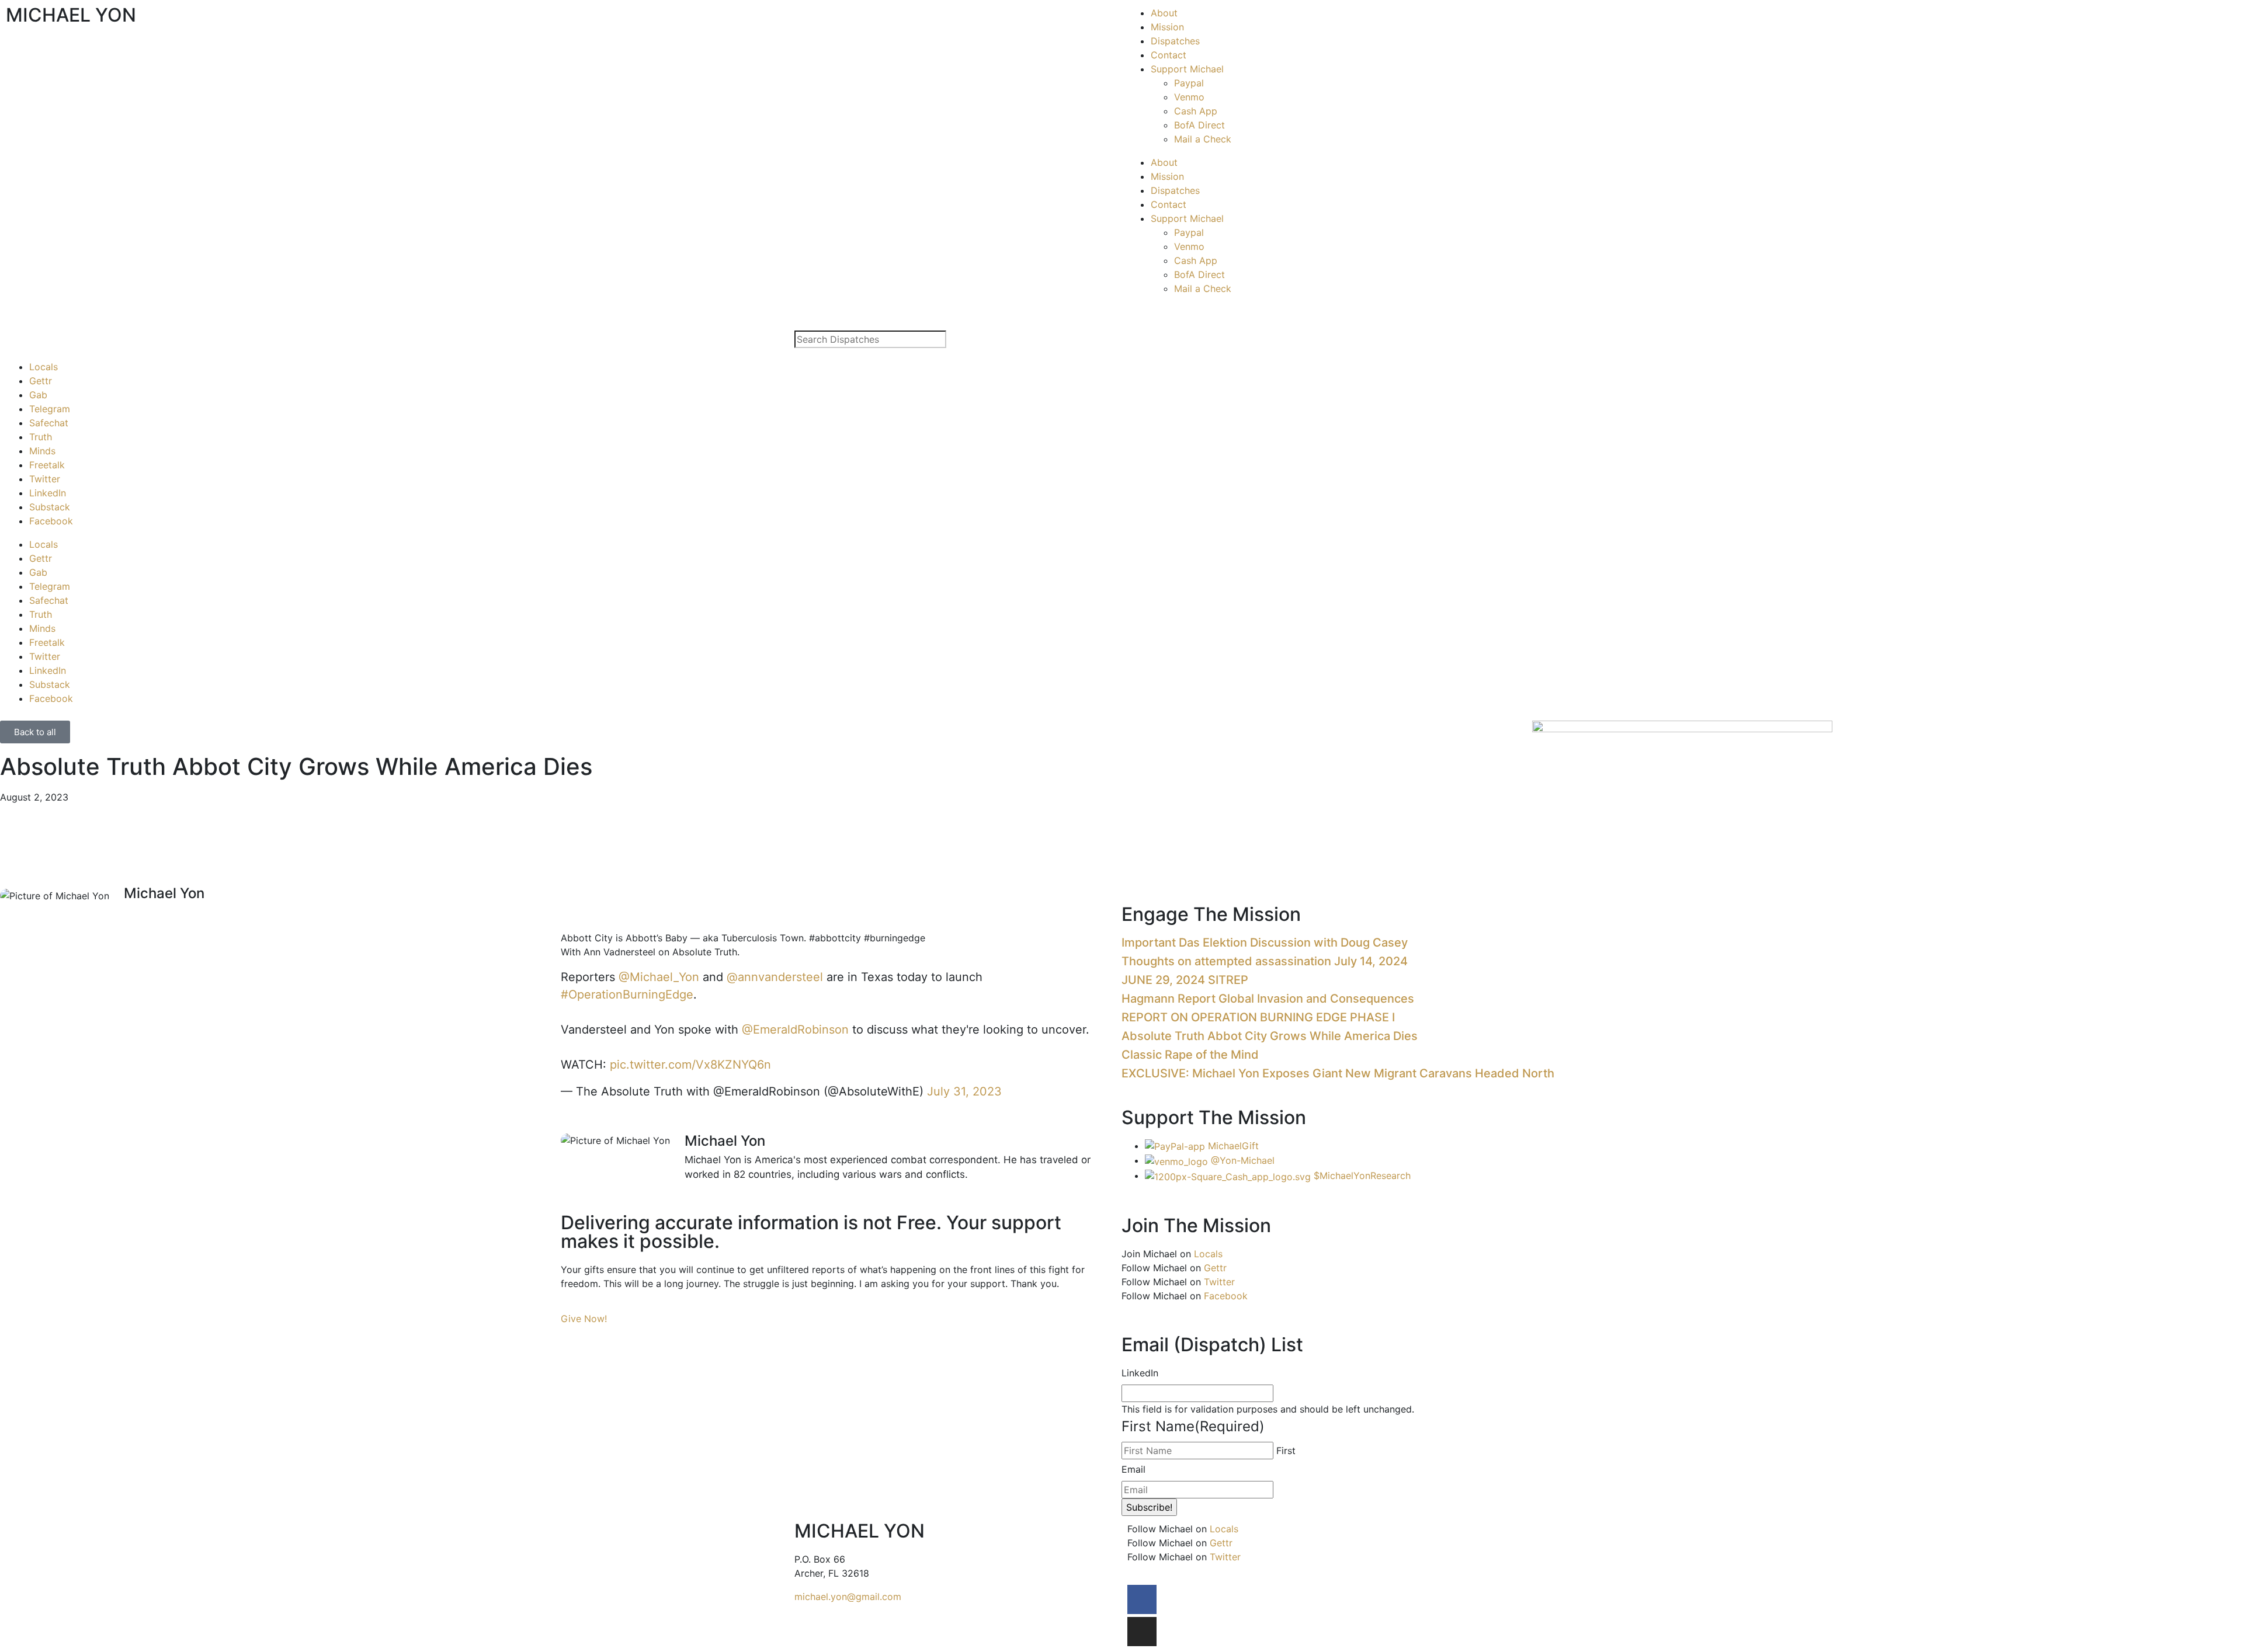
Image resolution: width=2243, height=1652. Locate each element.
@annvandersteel (775, 977)
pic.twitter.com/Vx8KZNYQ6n (690, 1065)
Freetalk (47, 465)
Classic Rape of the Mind (1190, 1055)
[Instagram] (1142, 1632)
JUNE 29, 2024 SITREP (1185, 980)
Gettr (41, 381)
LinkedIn (48, 493)
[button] (564, 912)
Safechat (49, 423)
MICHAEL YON (71, 15)
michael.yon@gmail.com (848, 1597)
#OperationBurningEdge (627, 994)
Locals (44, 367)
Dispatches (1175, 41)
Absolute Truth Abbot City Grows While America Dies (1270, 1036)
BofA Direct (1199, 125)
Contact (1169, 55)
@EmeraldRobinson (795, 1030)
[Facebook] (1142, 1599)
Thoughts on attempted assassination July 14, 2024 (1265, 961)
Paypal (1189, 83)
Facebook (51, 521)
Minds (42, 451)
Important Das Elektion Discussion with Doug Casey (1265, 942)
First (1286, 1451)
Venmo (1189, 97)
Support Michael (1187, 69)
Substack (50, 507)
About (1164, 13)
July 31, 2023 (964, 1091)
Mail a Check (1203, 139)
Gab (38, 395)
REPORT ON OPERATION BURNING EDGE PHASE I (1258, 1017)
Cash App (1196, 111)
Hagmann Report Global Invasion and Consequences (1268, 999)
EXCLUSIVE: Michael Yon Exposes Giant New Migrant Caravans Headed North (1338, 1073)
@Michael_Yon (659, 977)
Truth (41, 437)
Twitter (45, 479)
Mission (1167, 27)
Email (1133, 1469)
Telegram (50, 409)
